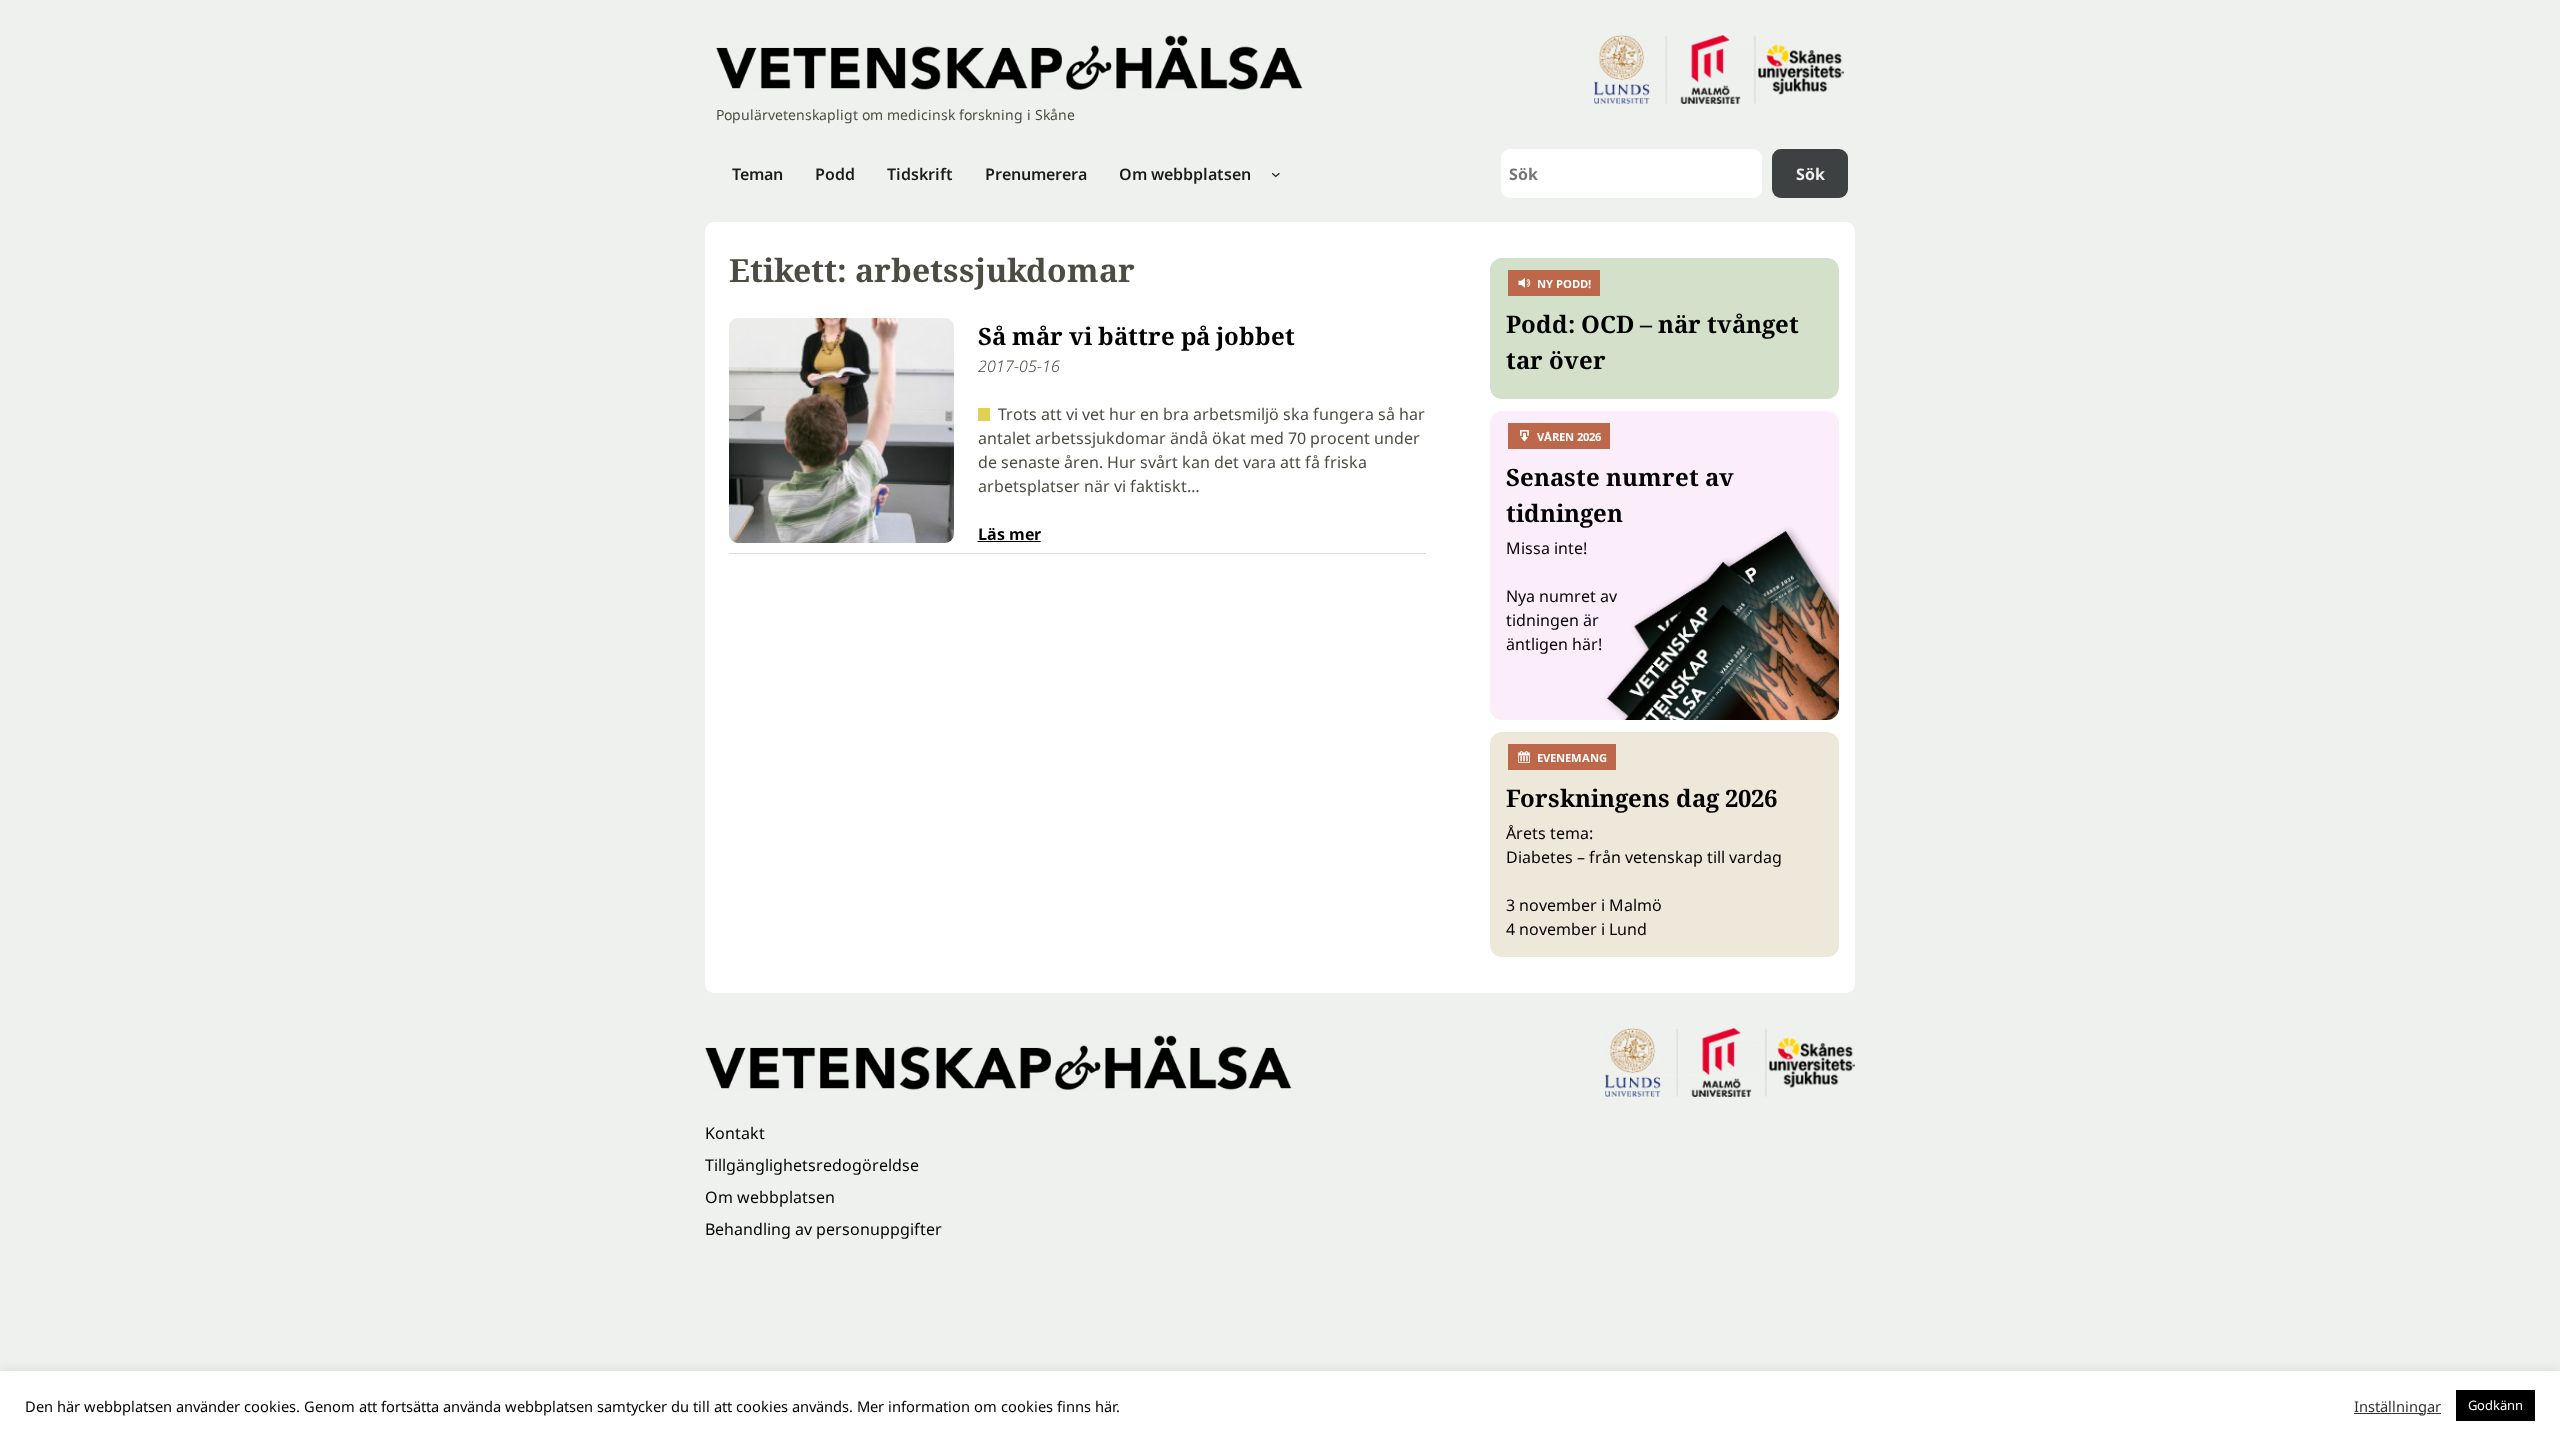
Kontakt (735, 1133)
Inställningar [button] (2397, 1406)
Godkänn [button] (2495, 1405)
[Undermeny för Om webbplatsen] (1276, 174)
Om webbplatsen (770, 1197)
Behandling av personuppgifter (823, 1229)
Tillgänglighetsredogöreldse (812, 1165)
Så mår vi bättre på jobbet (1136, 335)
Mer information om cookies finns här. (988, 1406)
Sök (1810, 174)
